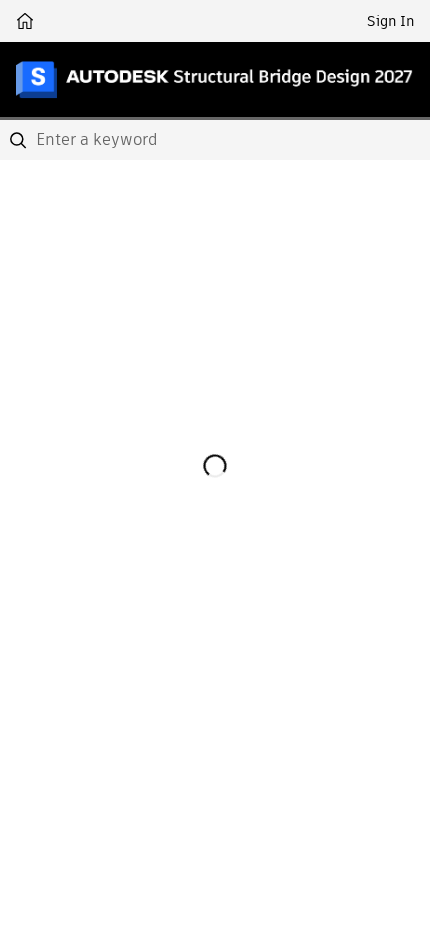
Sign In (390, 21)
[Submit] (20, 140)
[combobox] (215, 140)
